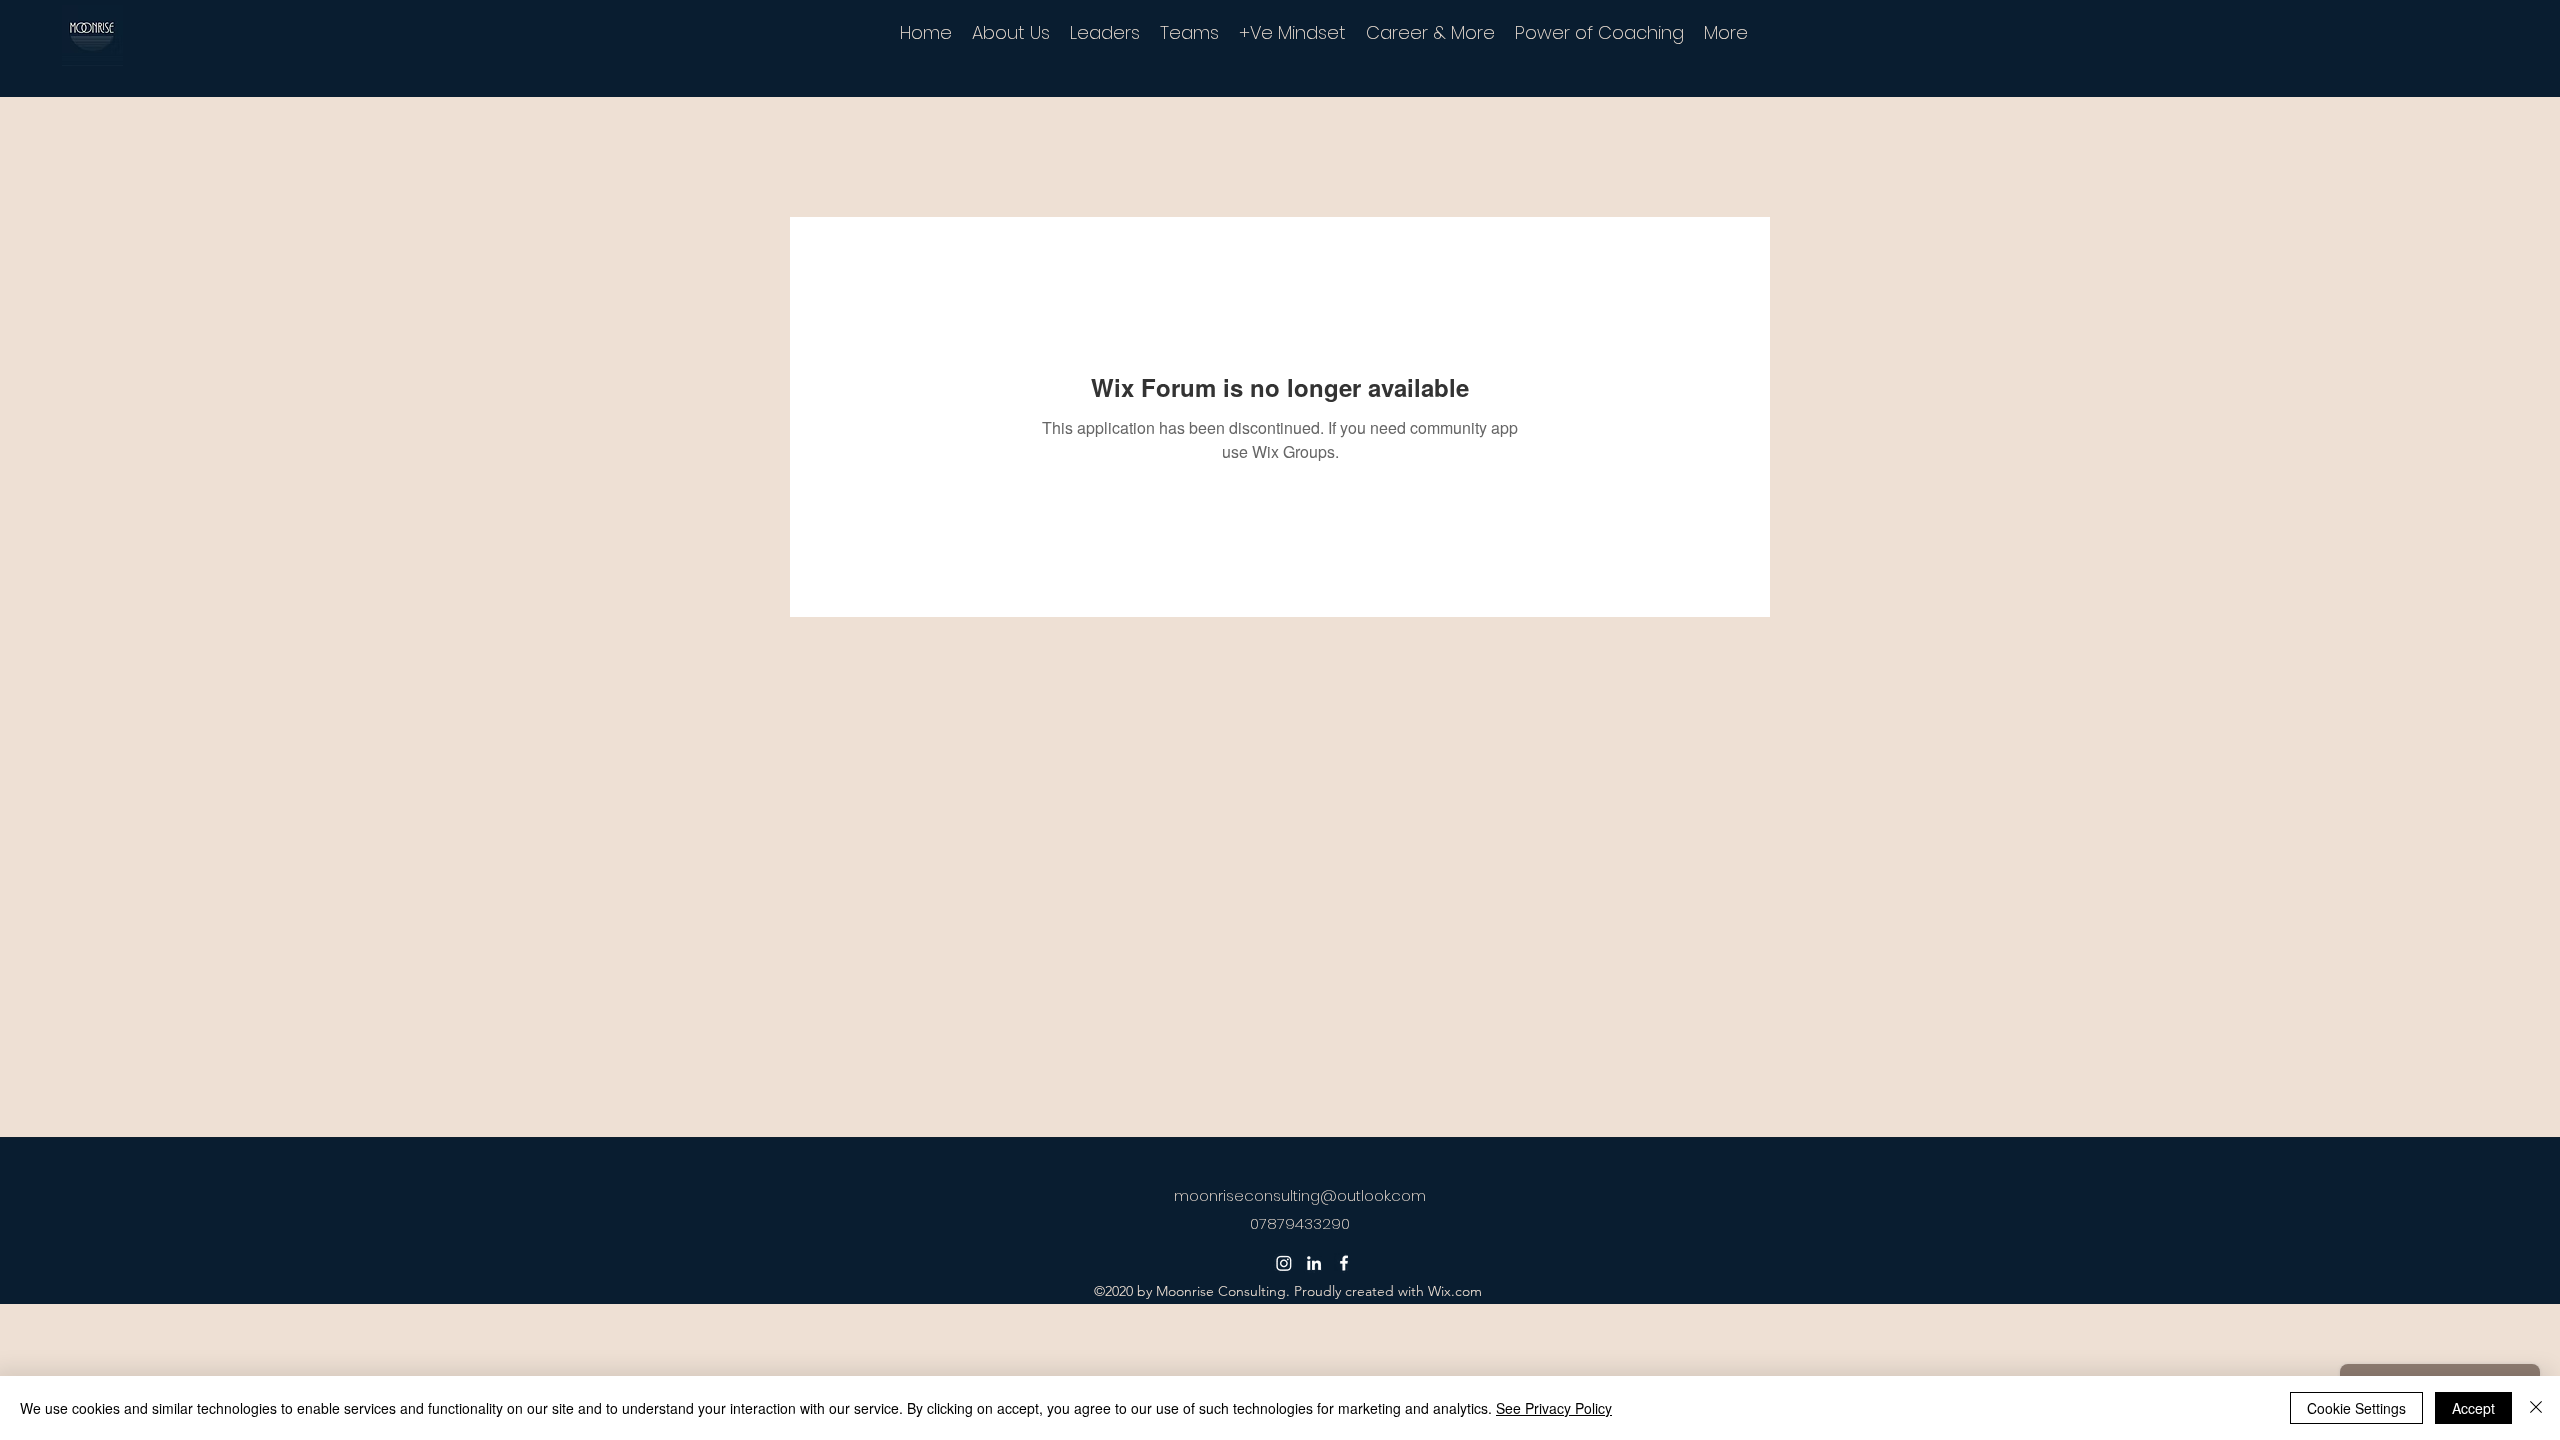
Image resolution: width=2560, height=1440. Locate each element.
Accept (2473, 1408)
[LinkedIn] (1314, 1263)
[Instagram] (1284, 1263)
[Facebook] (1344, 1263)
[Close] (2536, 1408)
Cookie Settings (2356, 1408)
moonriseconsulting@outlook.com (1300, 1195)
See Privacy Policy (1554, 1408)
